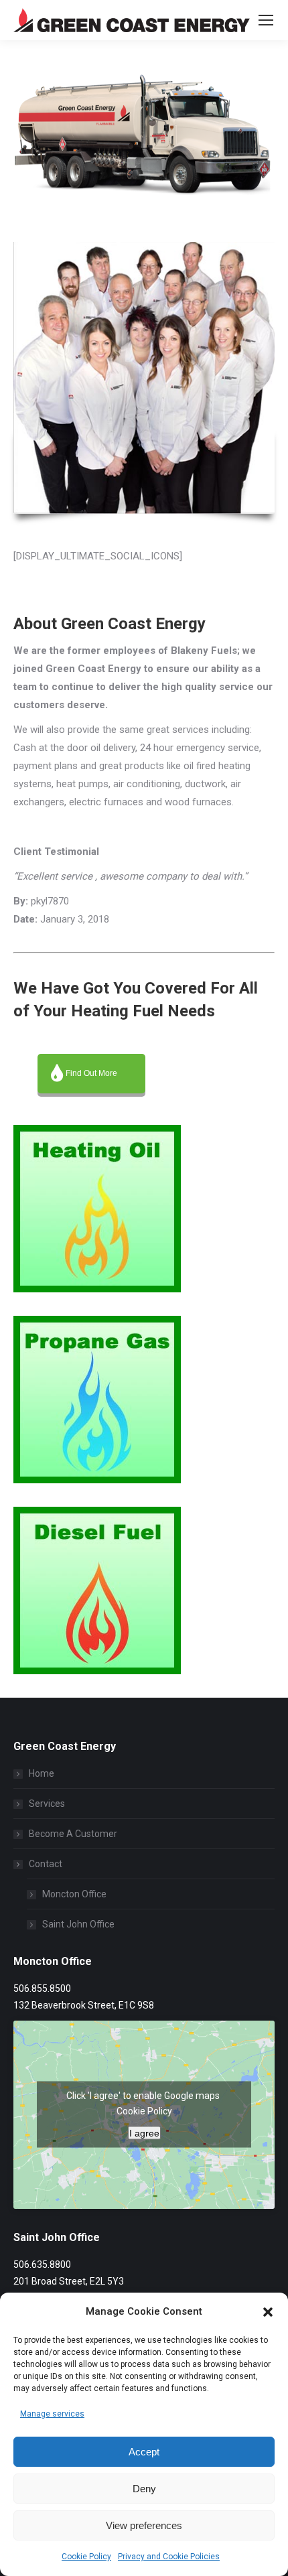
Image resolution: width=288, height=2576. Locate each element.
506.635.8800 (42, 2264)
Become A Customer (73, 1834)
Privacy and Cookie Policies (169, 2557)
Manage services (52, 2414)
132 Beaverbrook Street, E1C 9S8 (84, 2005)
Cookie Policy (86, 2557)
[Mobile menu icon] (266, 20)
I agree (144, 2133)
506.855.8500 (42, 1988)
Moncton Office (74, 1894)
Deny (144, 2489)
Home (42, 1773)
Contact (46, 1864)
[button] (268, 2312)
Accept (144, 2452)
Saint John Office (78, 1924)
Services (47, 1804)
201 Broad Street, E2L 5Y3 (69, 2281)
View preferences (144, 2525)
